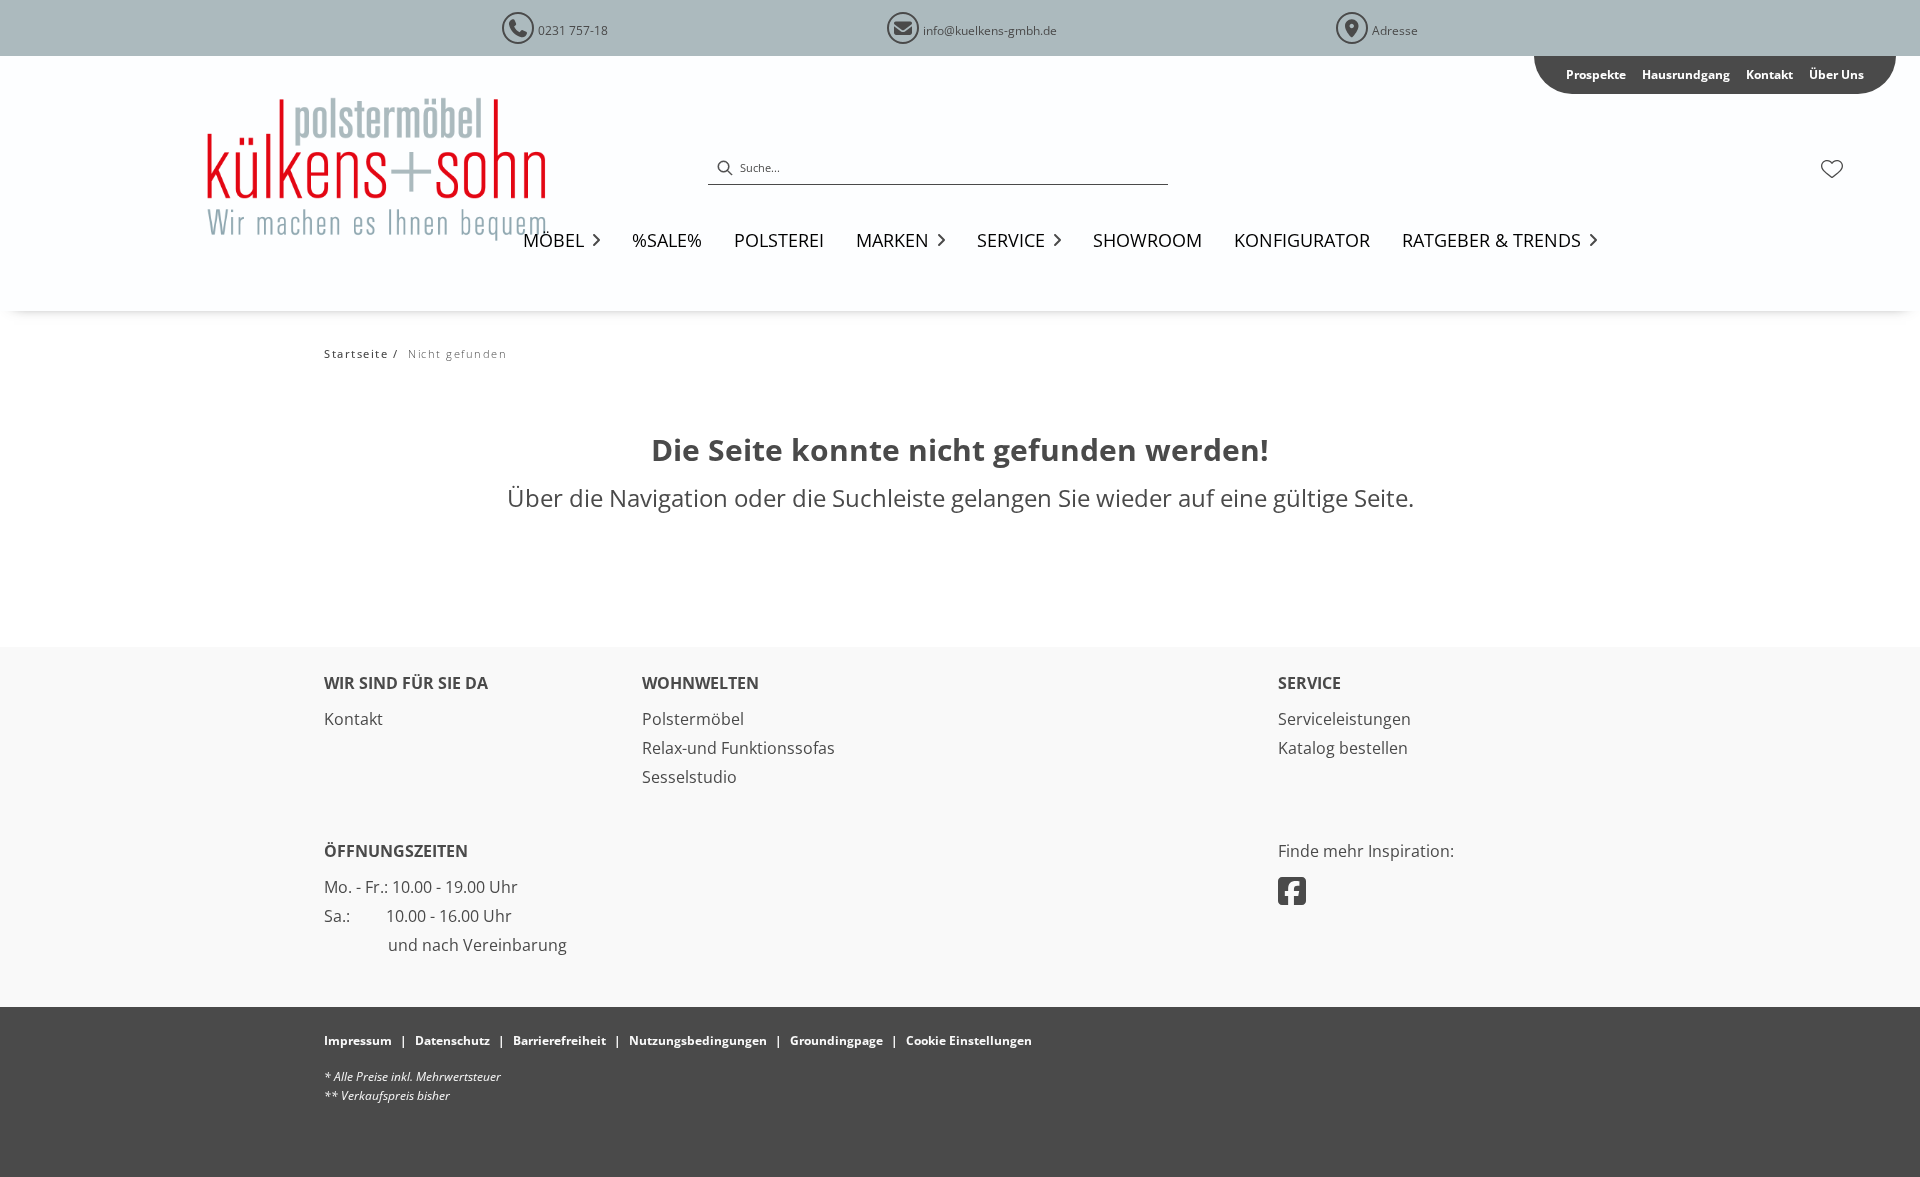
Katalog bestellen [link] (1343, 748)
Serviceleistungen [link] (1344, 719)
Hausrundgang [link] (1686, 74)
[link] (667, 240)
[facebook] (1292, 890)
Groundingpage (836, 1040)
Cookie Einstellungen (969, 1040)
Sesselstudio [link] (689, 777)
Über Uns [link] (1836, 74)
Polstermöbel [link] (693, 719)
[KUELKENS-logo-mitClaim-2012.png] (404, 169)
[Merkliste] (1832, 169)
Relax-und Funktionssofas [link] (738, 748)
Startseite (356, 353)
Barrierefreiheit (559, 1040)
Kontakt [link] (1769, 74)
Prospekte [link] (1596, 74)
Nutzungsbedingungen (698, 1040)
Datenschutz (452, 1040)
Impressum (358, 1040)
